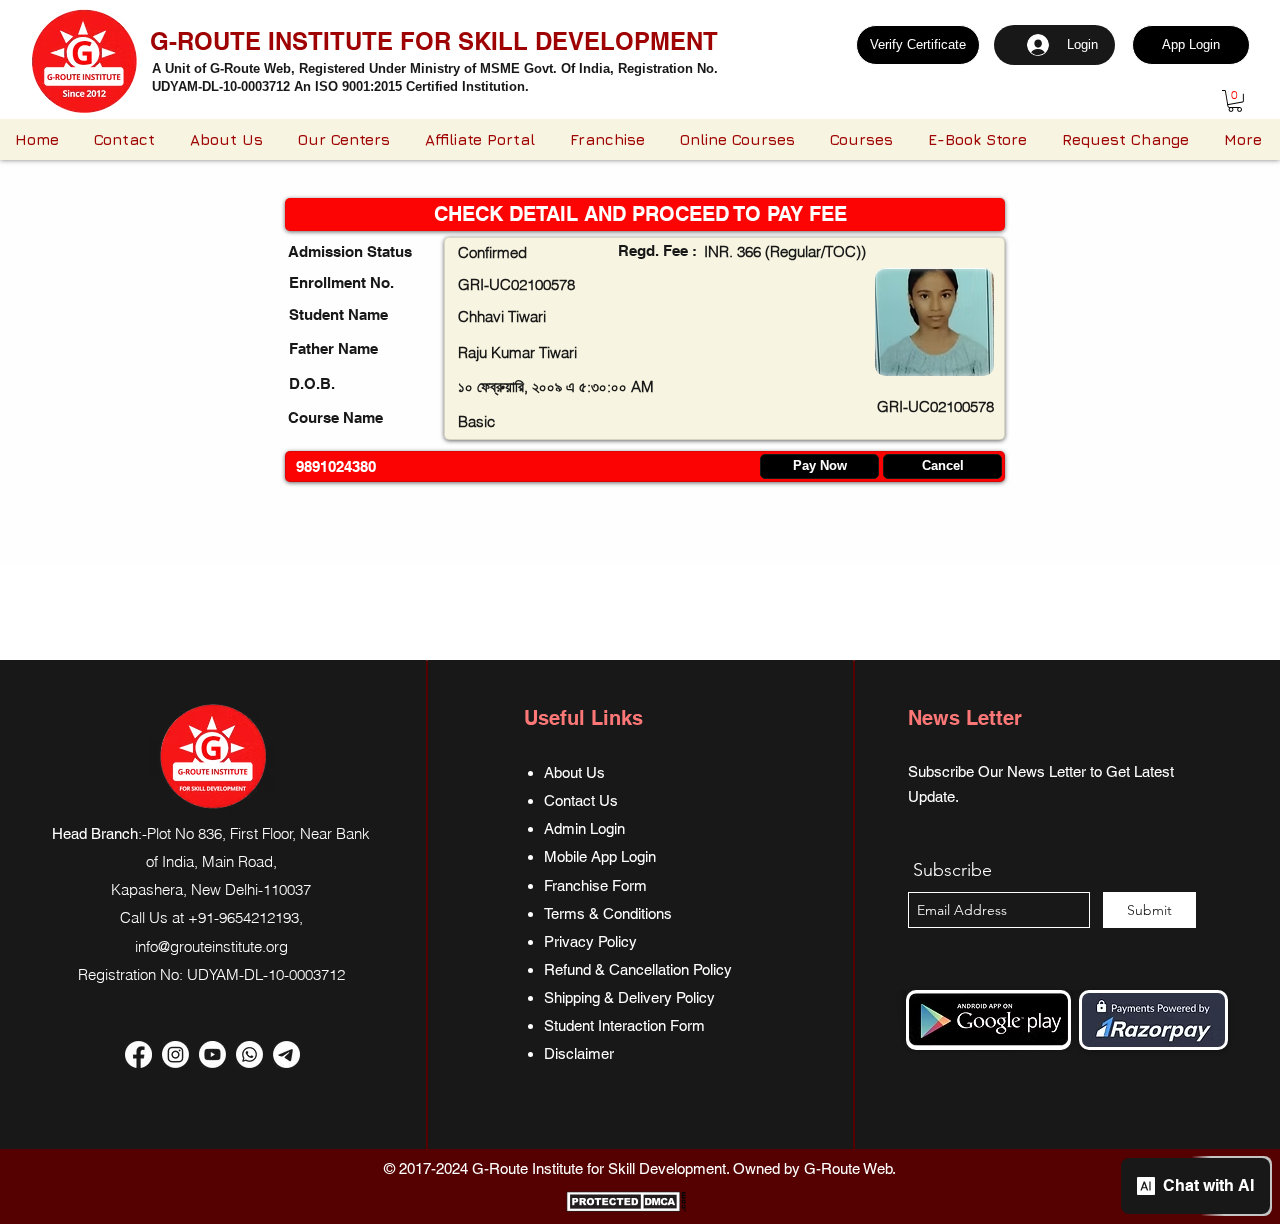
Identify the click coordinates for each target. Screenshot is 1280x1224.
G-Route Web (848, 1168)
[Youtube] (212, 1054)
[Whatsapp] (249, 1054)
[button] (1235, 101)
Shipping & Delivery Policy (629, 997)
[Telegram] (286, 1054)
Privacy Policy (590, 941)
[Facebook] (138, 1054)
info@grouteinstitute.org (211, 946)
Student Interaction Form (624, 1025)
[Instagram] (175, 1054)
